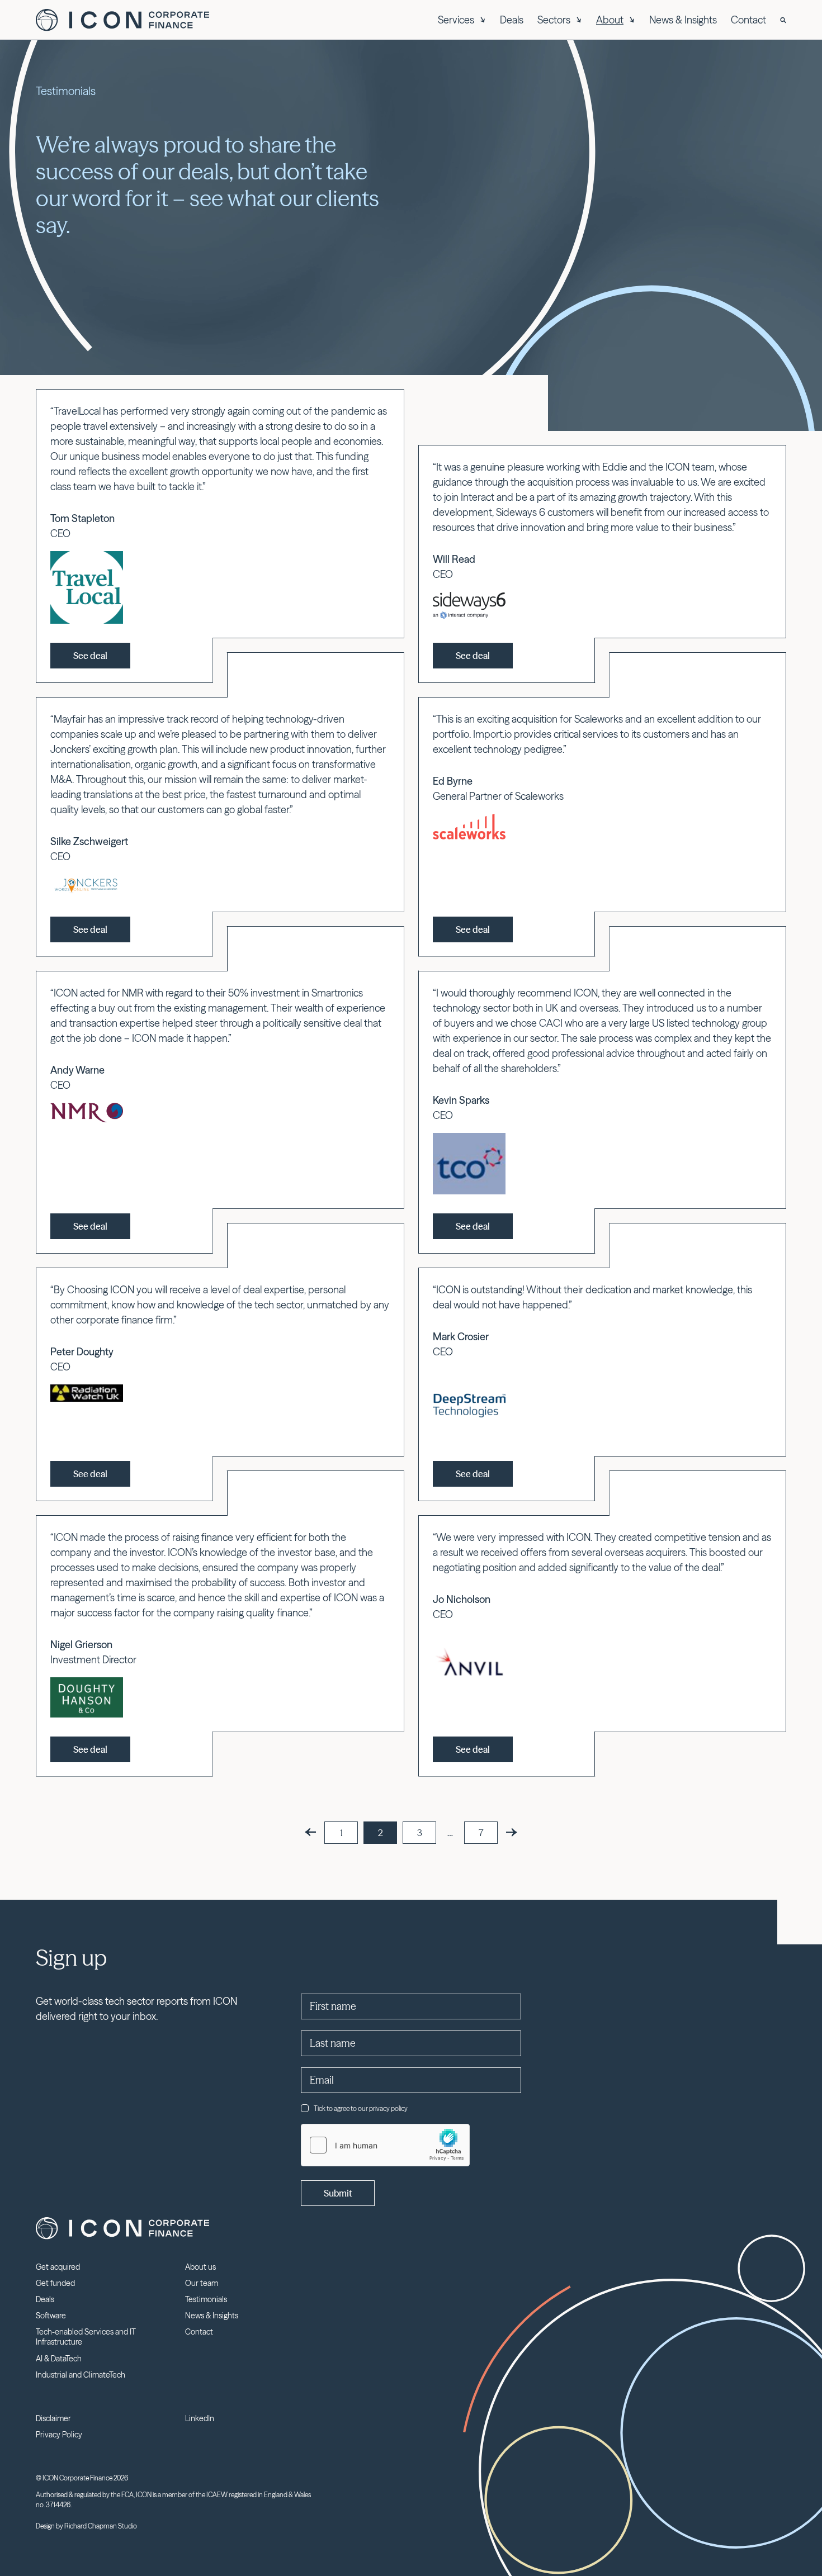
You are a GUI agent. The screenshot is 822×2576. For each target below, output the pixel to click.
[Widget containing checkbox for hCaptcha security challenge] (385, 2145)
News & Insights (683, 20)
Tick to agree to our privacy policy (361, 2108)
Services (456, 20)
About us (200, 2267)
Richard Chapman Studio (101, 2526)
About (610, 20)
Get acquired (58, 2267)
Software (51, 2316)
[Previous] (310, 1832)
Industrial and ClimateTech (81, 2375)
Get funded (55, 2283)
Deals (512, 20)
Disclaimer (53, 2418)
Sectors (554, 20)
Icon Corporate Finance (122, 20)
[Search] (783, 20)
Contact (748, 20)
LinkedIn (200, 2418)
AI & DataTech (59, 2359)
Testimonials (206, 2299)
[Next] (512, 1832)
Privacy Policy (59, 2435)
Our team (202, 2283)
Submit (338, 2193)
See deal (90, 656)
